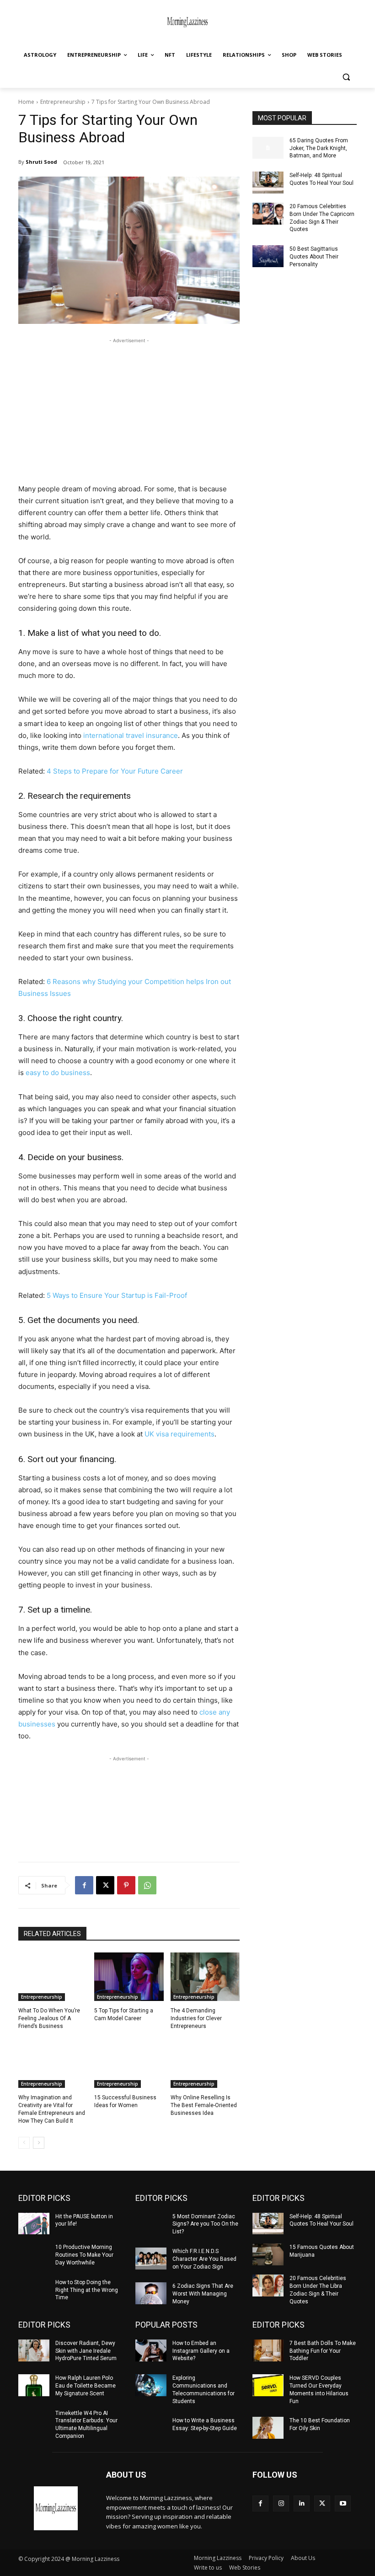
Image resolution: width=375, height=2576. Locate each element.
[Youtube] (343, 2503)
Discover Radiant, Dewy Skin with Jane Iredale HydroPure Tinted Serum (86, 2351)
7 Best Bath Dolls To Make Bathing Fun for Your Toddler (323, 2351)
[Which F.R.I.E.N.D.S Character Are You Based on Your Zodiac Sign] (151, 2259)
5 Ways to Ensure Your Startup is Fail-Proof (117, 1295)
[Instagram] (281, 2503)
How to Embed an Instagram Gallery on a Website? (201, 2351)
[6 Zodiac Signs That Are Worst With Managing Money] (151, 2293)
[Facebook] (84, 1885)
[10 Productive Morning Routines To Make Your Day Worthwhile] (34, 2254)
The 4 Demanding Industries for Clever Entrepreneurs (196, 2018)
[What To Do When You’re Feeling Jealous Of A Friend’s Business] (53, 1977)
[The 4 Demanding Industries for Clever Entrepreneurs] (205, 1977)
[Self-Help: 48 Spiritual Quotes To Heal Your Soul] (268, 183)
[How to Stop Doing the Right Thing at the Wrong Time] (34, 2290)
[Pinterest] (126, 1885)
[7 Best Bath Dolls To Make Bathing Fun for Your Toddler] (268, 2350)
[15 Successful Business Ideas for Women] (129, 2064)
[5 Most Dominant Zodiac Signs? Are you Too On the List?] (151, 2224)
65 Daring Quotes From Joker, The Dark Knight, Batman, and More (319, 148)
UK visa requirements (179, 1434)
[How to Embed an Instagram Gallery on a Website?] (151, 2350)
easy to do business (58, 1073)
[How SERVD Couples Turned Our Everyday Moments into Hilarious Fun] (268, 2385)
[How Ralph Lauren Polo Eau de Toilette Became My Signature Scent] (34, 2385)
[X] (105, 1885)
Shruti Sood (41, 162)
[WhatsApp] (147, 1885)
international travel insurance (131, 735)
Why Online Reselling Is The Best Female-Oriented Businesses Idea (204, 2105)
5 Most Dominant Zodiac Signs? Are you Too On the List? (205, 2224)
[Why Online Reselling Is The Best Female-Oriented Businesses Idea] (205, 2064)
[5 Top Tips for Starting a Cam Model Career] (129, 1977)
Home (26, 102)
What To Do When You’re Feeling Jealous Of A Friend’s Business (49, 2018)
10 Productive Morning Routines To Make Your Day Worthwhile (84, 2255)
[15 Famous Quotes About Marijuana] (268, 2254)
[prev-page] (24, 2143)
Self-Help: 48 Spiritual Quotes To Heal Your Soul (321, 2220)
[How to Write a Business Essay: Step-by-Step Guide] (151, 2428)
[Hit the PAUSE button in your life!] (34, 2224)
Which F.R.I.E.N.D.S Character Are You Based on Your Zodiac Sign (204, 2259)
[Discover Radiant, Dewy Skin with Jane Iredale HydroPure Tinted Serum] (34, 2350)
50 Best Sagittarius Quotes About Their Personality (314, 257)
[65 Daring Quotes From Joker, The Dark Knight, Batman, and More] (268, 148)
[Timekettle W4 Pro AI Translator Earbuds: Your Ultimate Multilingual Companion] (34, 2420)
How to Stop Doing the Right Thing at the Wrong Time (87, 2290)
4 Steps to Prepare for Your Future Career (115, 771)
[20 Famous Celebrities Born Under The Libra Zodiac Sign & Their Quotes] (268, 2286)
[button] (346, 77)
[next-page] (39, 2143)
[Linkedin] (302, 2503)
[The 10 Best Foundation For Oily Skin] (268, 2428)
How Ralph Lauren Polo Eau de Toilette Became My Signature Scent (86, 2386)
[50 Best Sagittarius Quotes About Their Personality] (268, 256)
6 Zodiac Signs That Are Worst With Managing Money (203, 2294)
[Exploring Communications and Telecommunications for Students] (151, 2385)
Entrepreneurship (63, 102)
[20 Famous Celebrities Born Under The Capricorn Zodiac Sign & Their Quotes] (268, 214)
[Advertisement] (129, 409)
